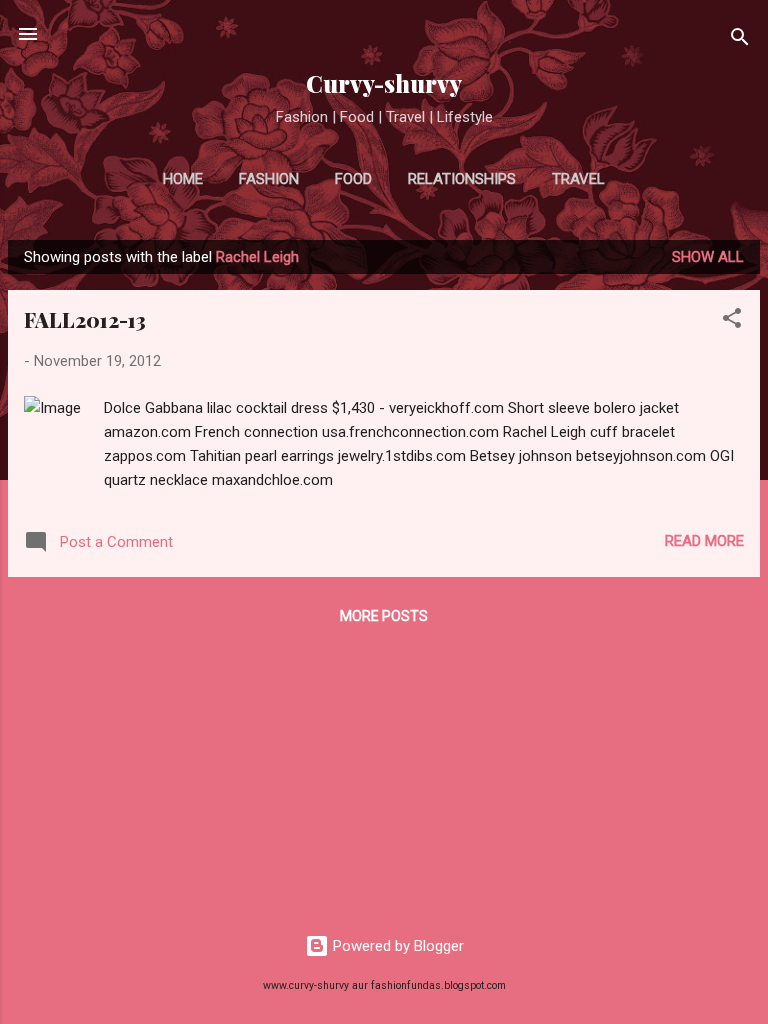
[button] (732, 321)
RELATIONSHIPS (462, 179)
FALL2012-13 (85, 319)
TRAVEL (578, 179)
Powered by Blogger (396, 946)
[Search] (740, 40)
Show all (708, 257)
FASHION (269, 179)
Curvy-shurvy (384, 83)
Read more (704, 541)
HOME (183, 179)
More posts (384, 616)
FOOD (353, 179)
